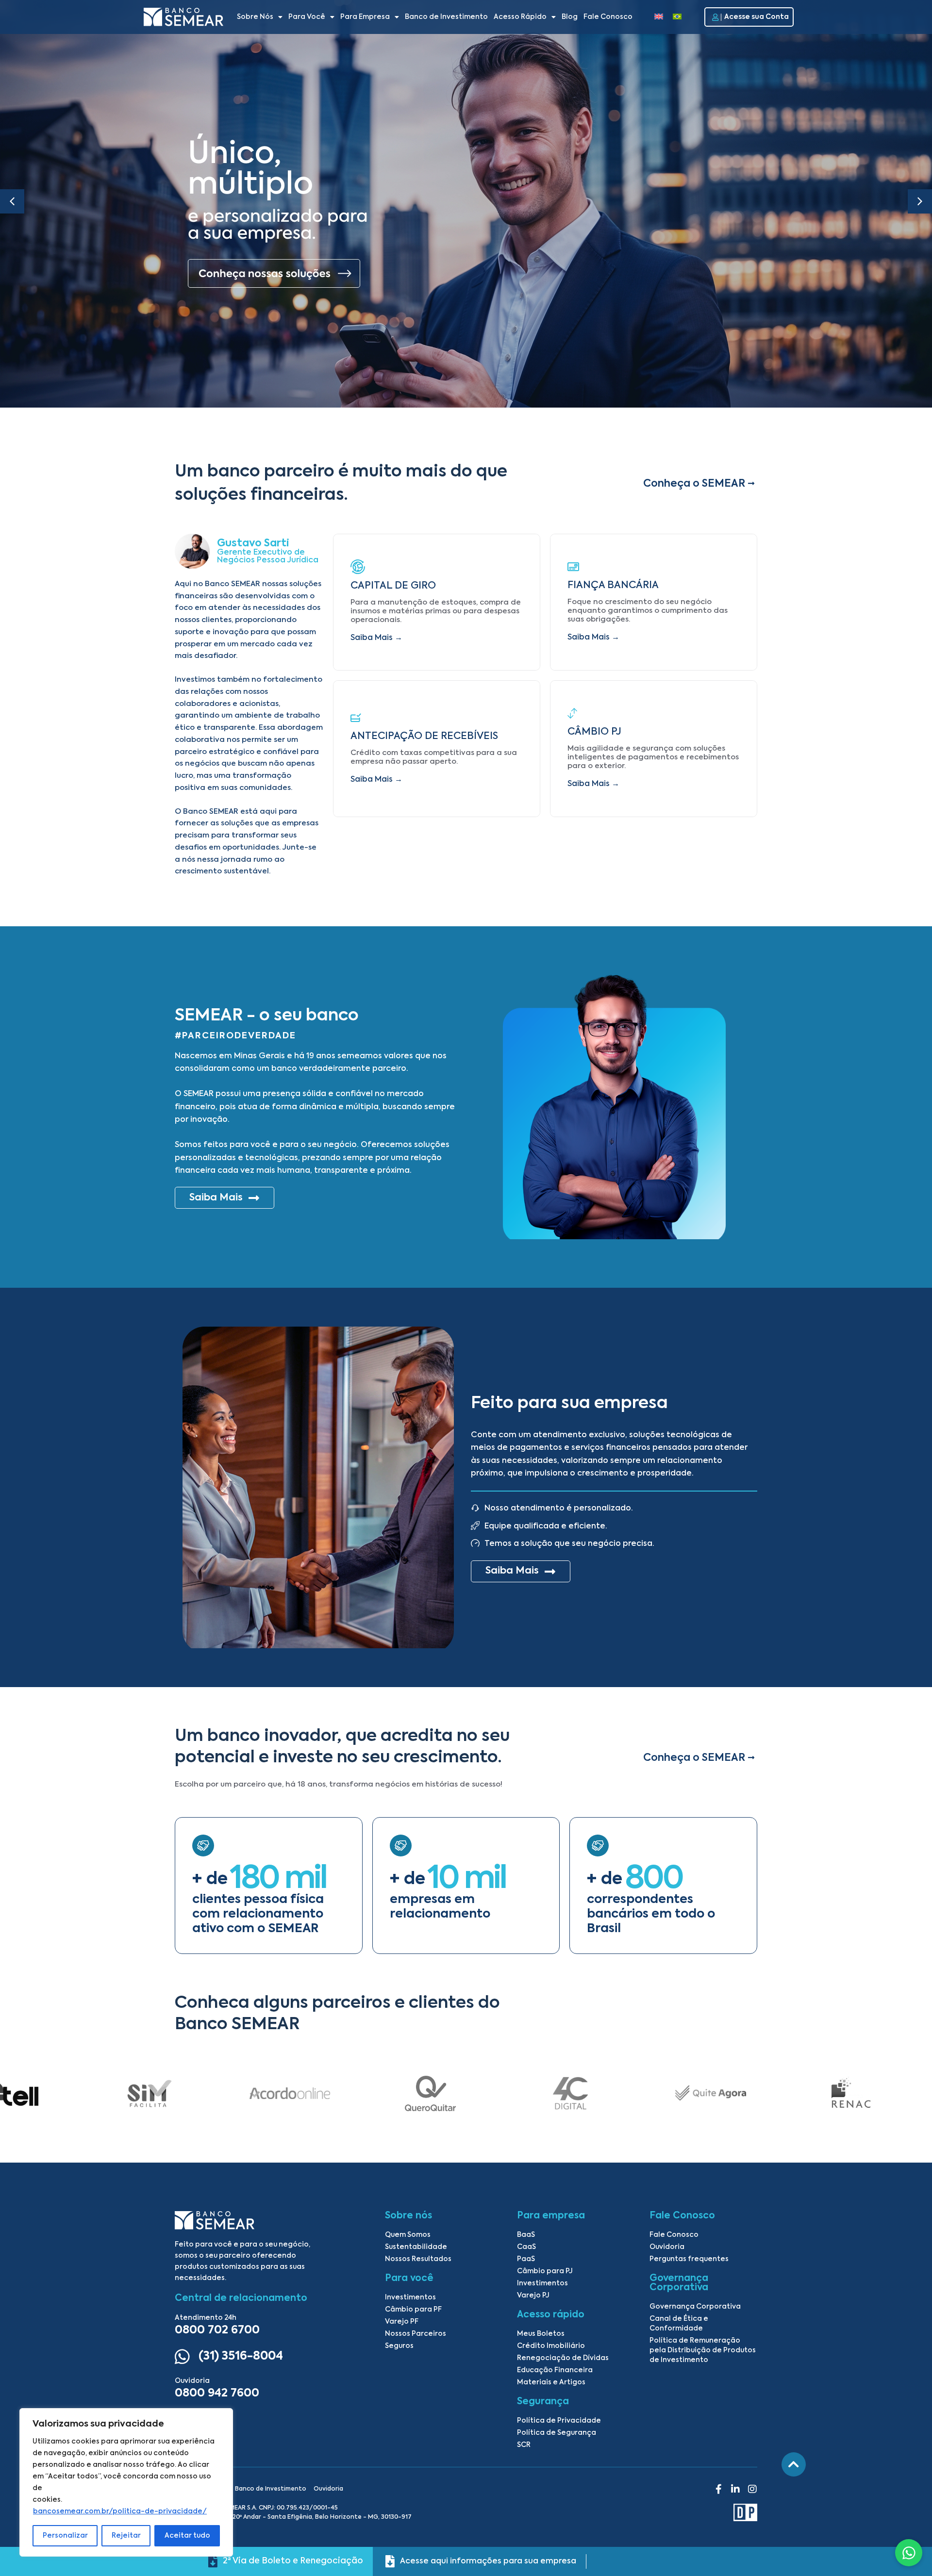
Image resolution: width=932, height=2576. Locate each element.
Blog (570, 17)
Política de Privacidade (559, 2421)
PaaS (526, 2259)
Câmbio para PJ (545, 2271)
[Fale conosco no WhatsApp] (909, 2553)
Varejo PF (402, 2322)
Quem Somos (408, 2235)
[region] (126, 2482)
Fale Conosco (608, 17)
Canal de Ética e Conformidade (679, 2324)
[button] (920, 201)
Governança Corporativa (695, 2307)
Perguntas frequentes (689, 2259)
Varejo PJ (533, 2296)
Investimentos (410, 2297)
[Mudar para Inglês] (659, 17)
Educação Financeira (555, 2370)
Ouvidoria (667, 2247)
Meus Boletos (541, 2334)
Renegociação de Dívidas (563, 2358)
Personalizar (65, 2536)
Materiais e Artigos (551, 2382)
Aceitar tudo (187, 2536)
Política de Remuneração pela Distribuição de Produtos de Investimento (703, 2350)
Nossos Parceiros (416, 2334)
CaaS (526, 2247)
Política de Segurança (557, 2433)
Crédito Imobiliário (551, 2346)
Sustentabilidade (416, 2247)
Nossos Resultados (418, 2259)
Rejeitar (126, 2536)
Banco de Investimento (446, 17)
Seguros (399, 2346)
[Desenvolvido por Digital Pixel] (637, 2512)
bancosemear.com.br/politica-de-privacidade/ (120, 2511)
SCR (524, 2445)
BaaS (526, 2235)
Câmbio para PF (413, 2310)
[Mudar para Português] (677, 17)
